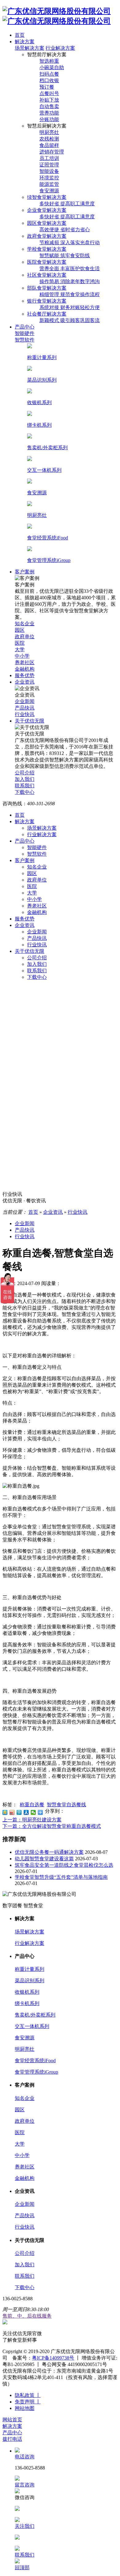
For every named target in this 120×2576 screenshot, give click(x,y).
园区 (32, 873)
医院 (32, 886)
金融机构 (37, 912)
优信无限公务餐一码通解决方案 (49, 1852)
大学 (32, 893)
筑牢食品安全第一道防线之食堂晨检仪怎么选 (64, 1865)
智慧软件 (37, 854)
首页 (20, 815)
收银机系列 (27, 1992)
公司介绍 (37, 958)
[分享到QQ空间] (5, 1812)
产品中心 (25, 841)
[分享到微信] (33, 1812)
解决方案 (25, 821)
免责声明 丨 (28, 2402)
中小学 (34, 899)
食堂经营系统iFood (35, 2061)
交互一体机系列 (32, 2026)
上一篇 (32, 1820)
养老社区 (37, 906)
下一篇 (52, 1826)
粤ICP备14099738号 (53, 2358)
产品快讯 (37, 938)
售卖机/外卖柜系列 (35, 2015)
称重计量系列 (30, 1969)
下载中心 (37, 977)
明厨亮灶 (25, 2049)
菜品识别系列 (30, 1981)
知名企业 (37, 867)
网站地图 (25, 2408)
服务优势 (25, 919)
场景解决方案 (30, 48)
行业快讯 (37, 945)
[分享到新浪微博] (12, 1812)
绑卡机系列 (27, 2003)
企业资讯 (25, 925)
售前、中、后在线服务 (27, 2316)
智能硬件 (37, 847)
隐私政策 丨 (28, 2395)
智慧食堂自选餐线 (66, 1805)
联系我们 (37, 971)
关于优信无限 (30, 951)
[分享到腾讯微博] (19, 1812)
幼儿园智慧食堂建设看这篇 (44, 1859)
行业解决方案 (60, 48)
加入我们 (37, 964)
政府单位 (37, 880)
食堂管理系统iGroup (36, 2072)
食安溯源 (25, 2038)
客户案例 (25, 860)
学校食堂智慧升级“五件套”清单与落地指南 (61, 1877)
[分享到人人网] (26, 1812)
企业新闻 (37, 932)
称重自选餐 (32, 1805)
